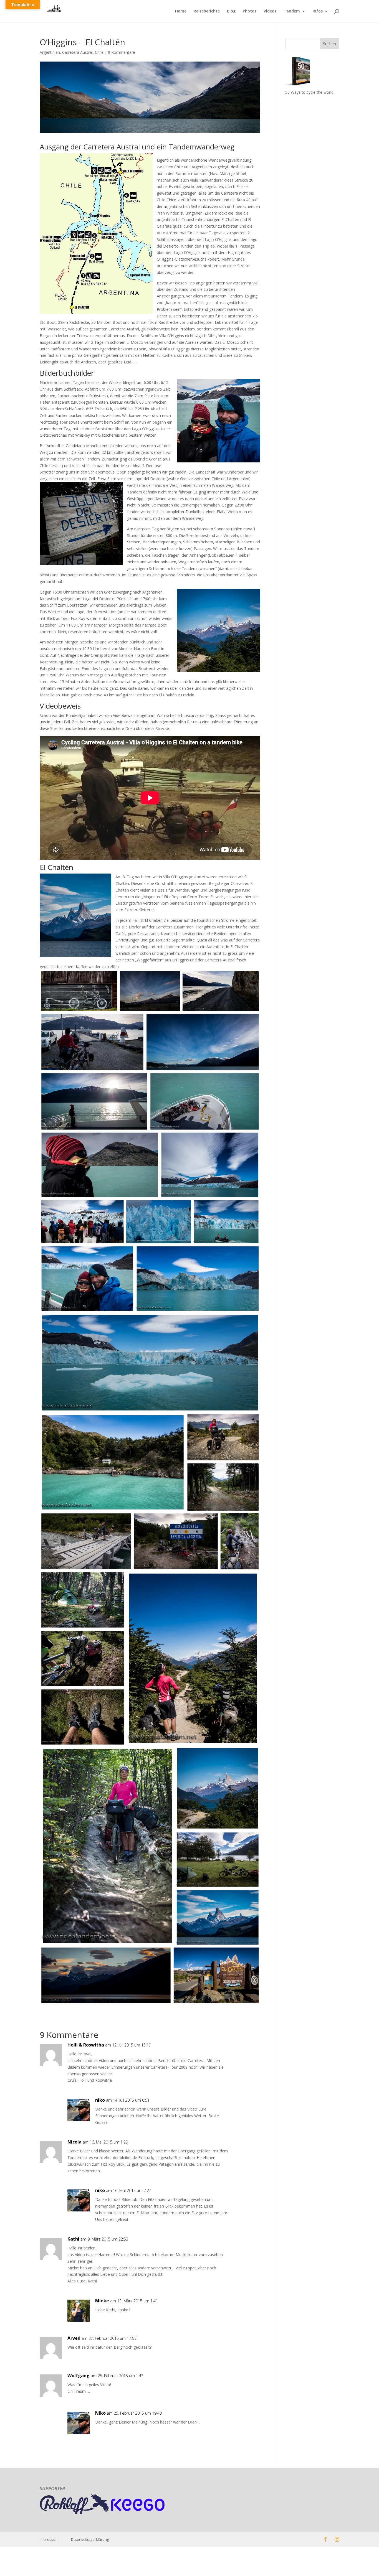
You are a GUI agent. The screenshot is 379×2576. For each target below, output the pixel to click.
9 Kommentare (122, 52)
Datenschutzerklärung (90, 2539)
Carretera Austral (77, 52)
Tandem (292, 11)
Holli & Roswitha (86, 2045)
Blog (231, 11)
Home (181, 11)
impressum (55, 2539)
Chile (99, 52)
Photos (250, 11)
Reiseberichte (207, 11)
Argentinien (50, 52)
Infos (318, 11)
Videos (270, 11)
